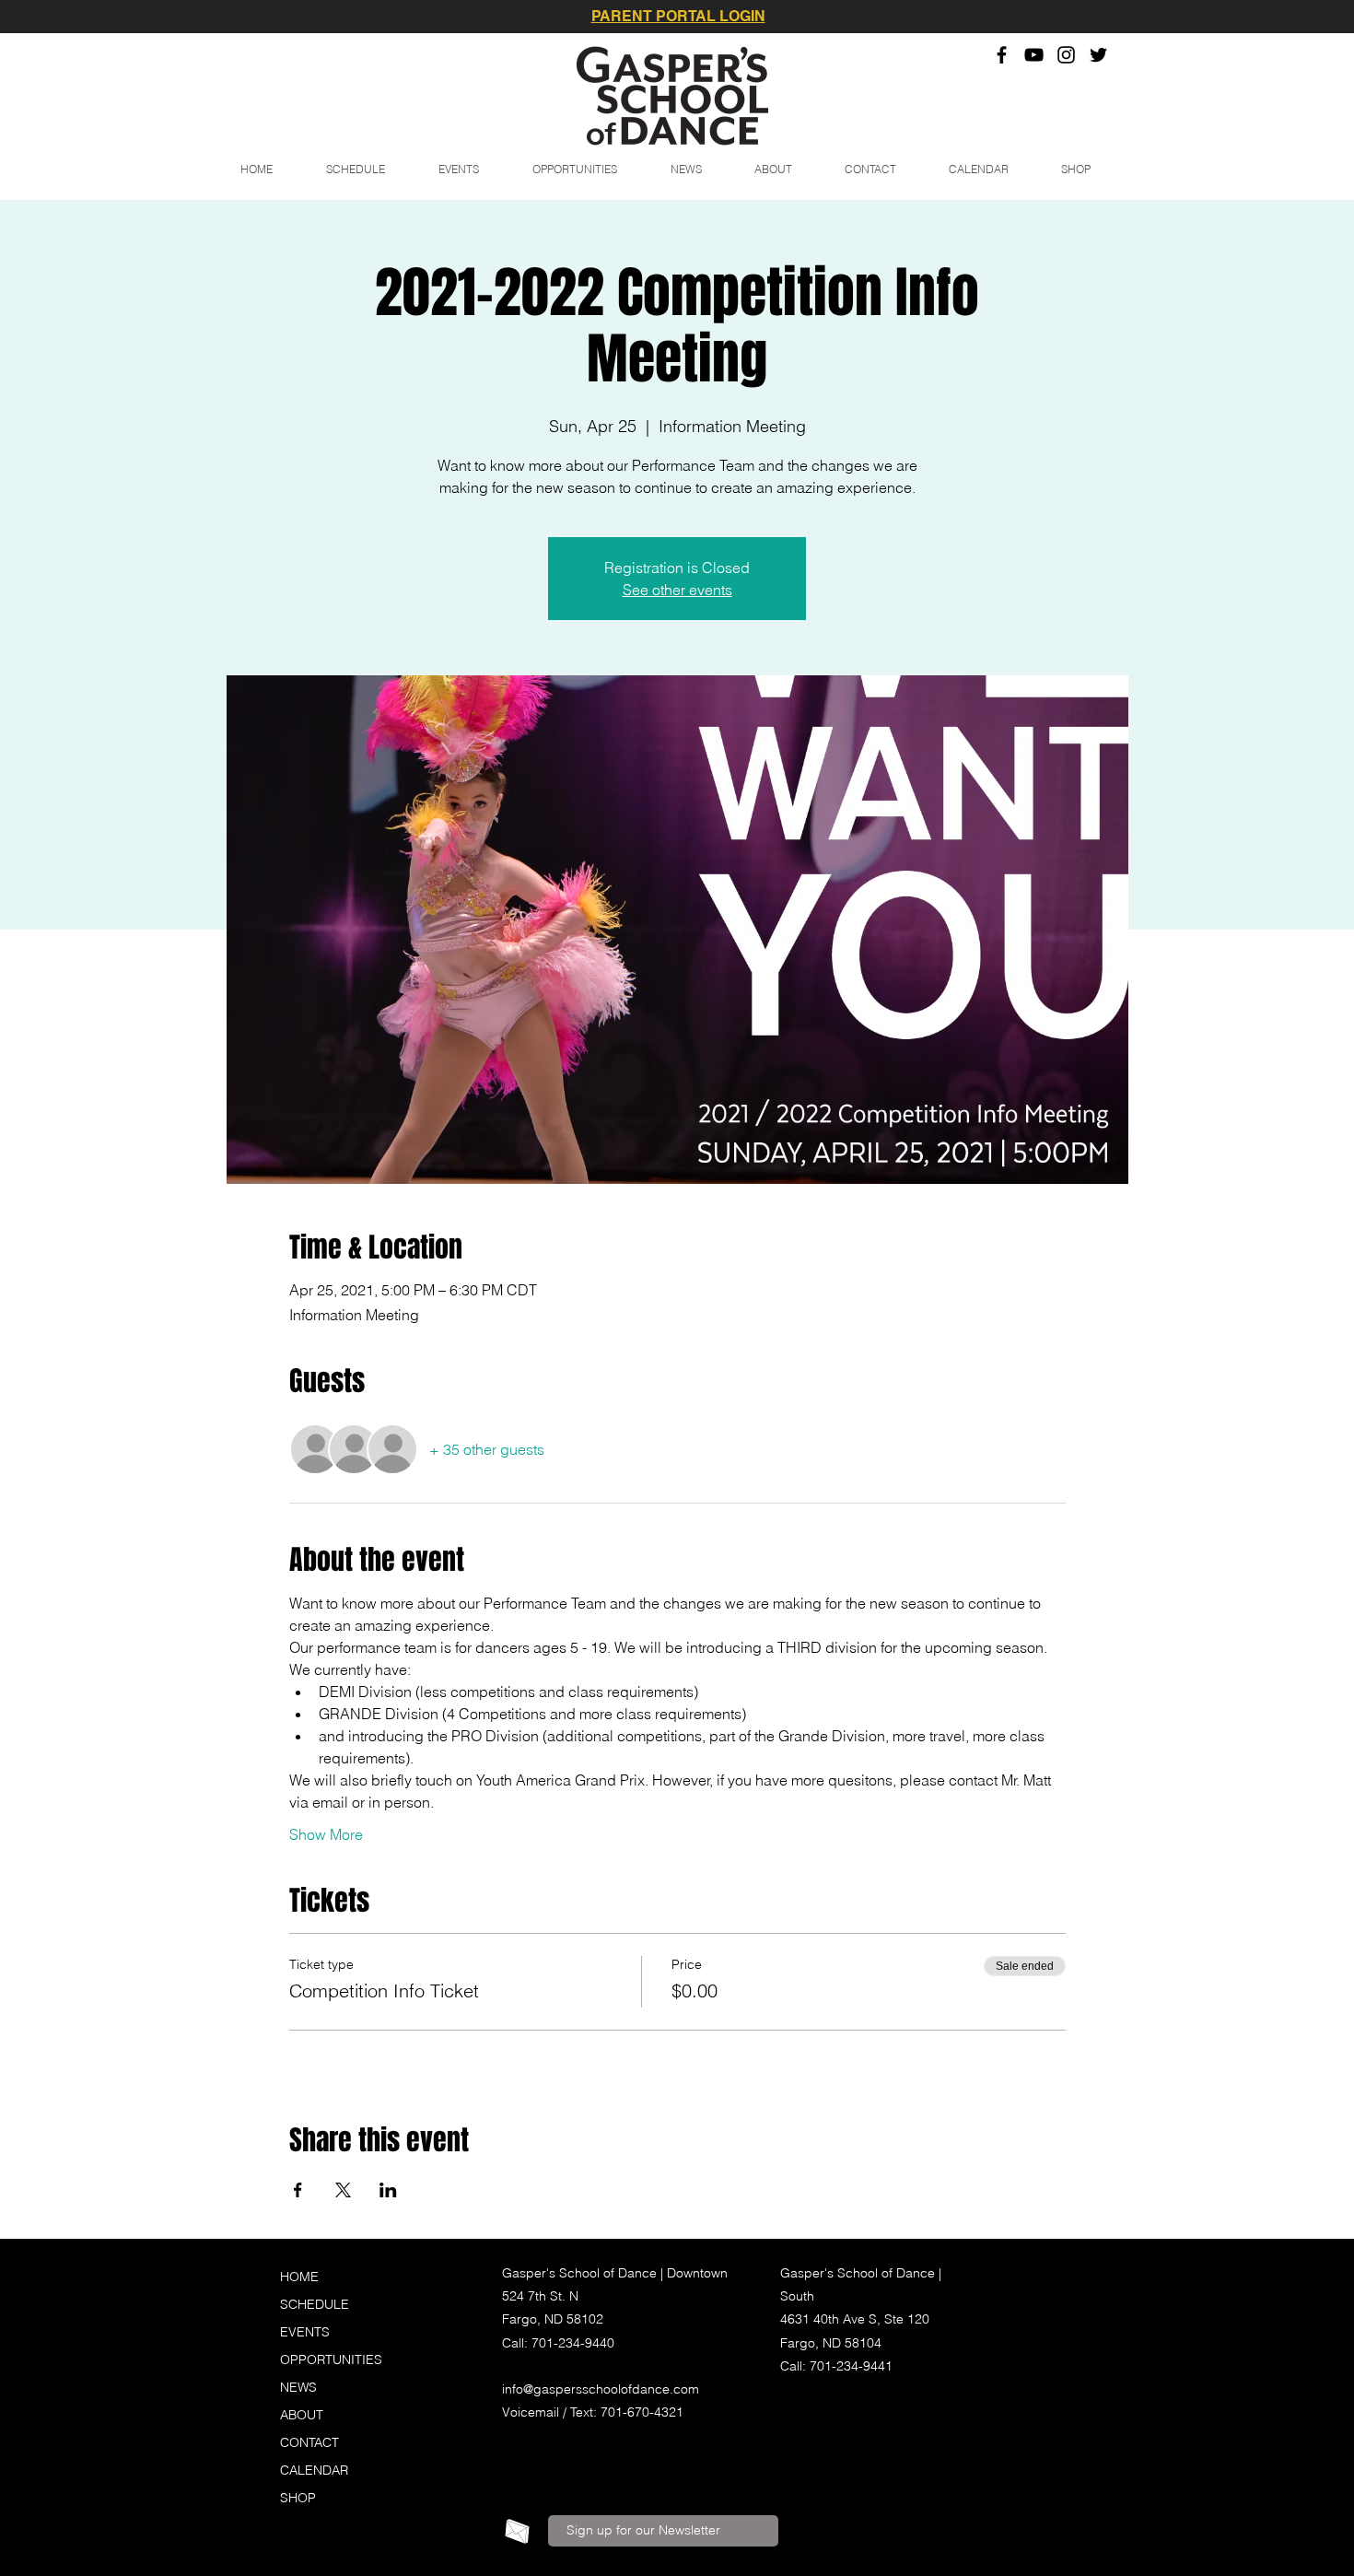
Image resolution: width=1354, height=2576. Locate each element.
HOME (299, 2277)
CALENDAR (314, 2470)
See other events (677, 590)
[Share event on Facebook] (298, 2190)
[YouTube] (1034, 55)
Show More (326, 1834)
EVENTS (305, 2332)
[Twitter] (1098, 55)
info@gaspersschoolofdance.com (601, 2389)
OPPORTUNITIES (331, 2359)
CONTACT (309, 2442)
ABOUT (302, 2415)
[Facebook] (1002, 55)
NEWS (298, 2387)
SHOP (298, 2498)
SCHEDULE (315, 2304)
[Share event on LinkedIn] (388, 2190)
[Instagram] (1066, 55)
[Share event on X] (343, 2190)
